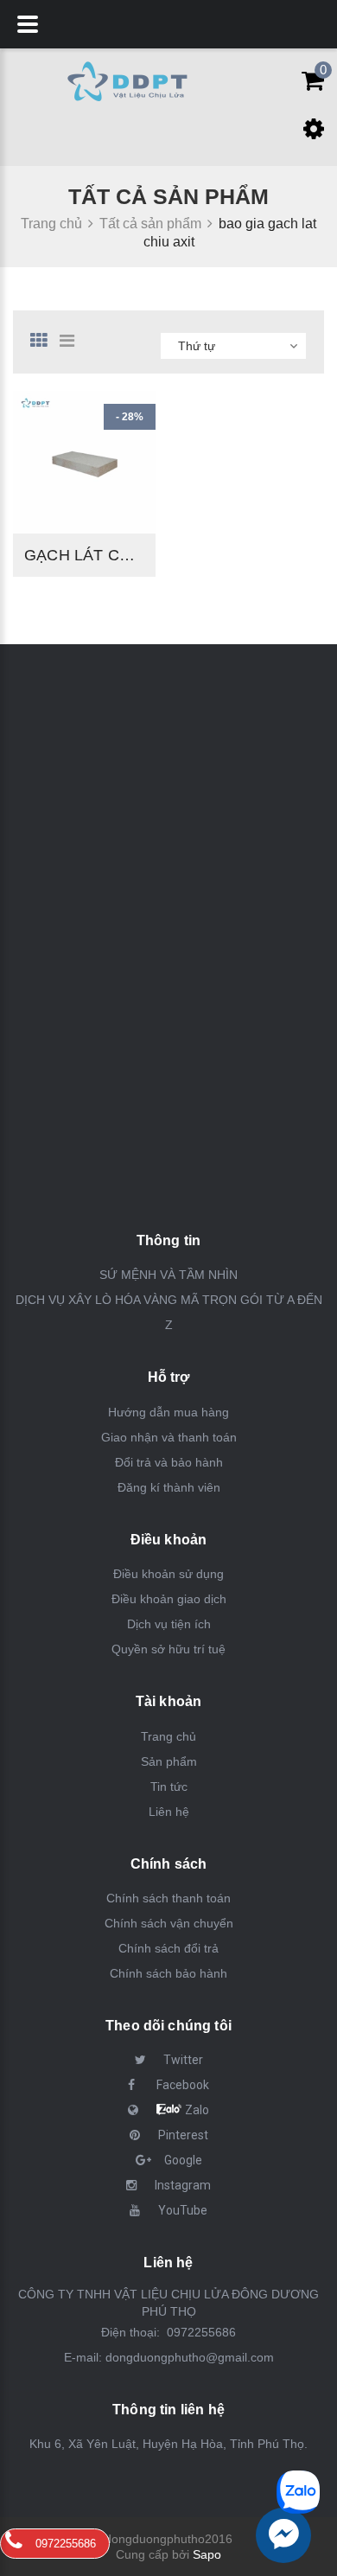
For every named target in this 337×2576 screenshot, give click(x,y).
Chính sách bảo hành (168, 1973)
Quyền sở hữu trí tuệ (168, 1649)
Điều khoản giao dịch (169, 1599)
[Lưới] (43, 341)
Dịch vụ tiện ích (169, 1624)
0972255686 (200, 2332)
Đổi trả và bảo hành (169, 1462)
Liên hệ (169, 1812)
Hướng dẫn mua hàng (168, 1412)
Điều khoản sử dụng (168, 1574)
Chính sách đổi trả (168, 1948)
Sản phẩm (169, 1761)
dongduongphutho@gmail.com (190, 2357)
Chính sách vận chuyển (169, 1923)
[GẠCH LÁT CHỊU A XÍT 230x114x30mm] (84, 462)
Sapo (207, 2554)
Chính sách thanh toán (168, 1898)
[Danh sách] (73, 341)
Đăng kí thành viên (169, 1487)
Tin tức (169, 1787)
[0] (308, 85)
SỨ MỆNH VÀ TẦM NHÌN (168, 1275)
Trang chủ (168, 1736)
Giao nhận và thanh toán (169, 1437)
